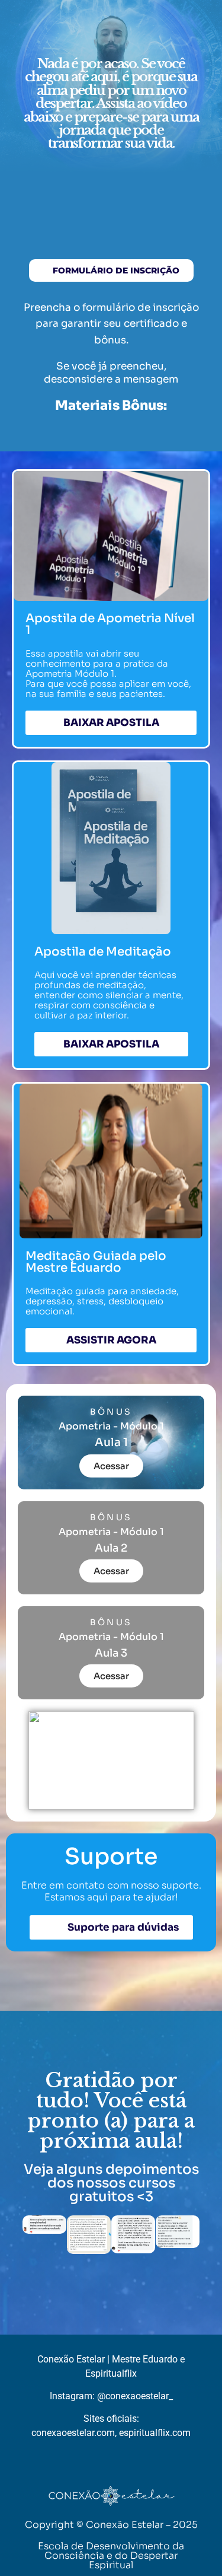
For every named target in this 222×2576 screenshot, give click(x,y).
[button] (34, 2236)
